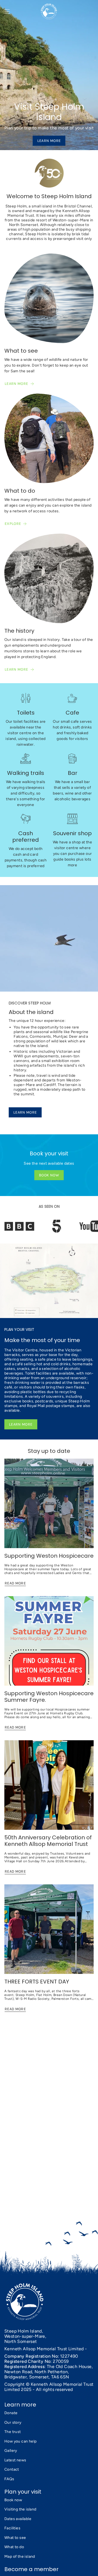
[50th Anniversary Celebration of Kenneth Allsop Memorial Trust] (49, 1785)
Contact (12, 2469)
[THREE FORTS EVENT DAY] (49, 1929)
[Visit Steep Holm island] (49, 75)
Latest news (15, 2460)
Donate (11, 2413)
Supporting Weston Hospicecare (49, 1556)
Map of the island (20, 2556)
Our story (13, 2422)
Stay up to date (49, 1451)
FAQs (9, 2479)
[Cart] (94, 11)
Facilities (12, 2528)
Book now (13, 2500)
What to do (14, 2547)
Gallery (11, 2451)
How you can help (20, 2441)
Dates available (18, 2519)
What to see (15, 2538)
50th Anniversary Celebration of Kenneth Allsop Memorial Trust (48, 1841)
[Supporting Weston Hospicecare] (49, 1503)
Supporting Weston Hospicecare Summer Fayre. (49, 1697)
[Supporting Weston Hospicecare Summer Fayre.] (49, 1641)
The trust (13, 2432)
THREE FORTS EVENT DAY (37, 1982)
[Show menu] (7, 11)
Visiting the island (20, 2509)
